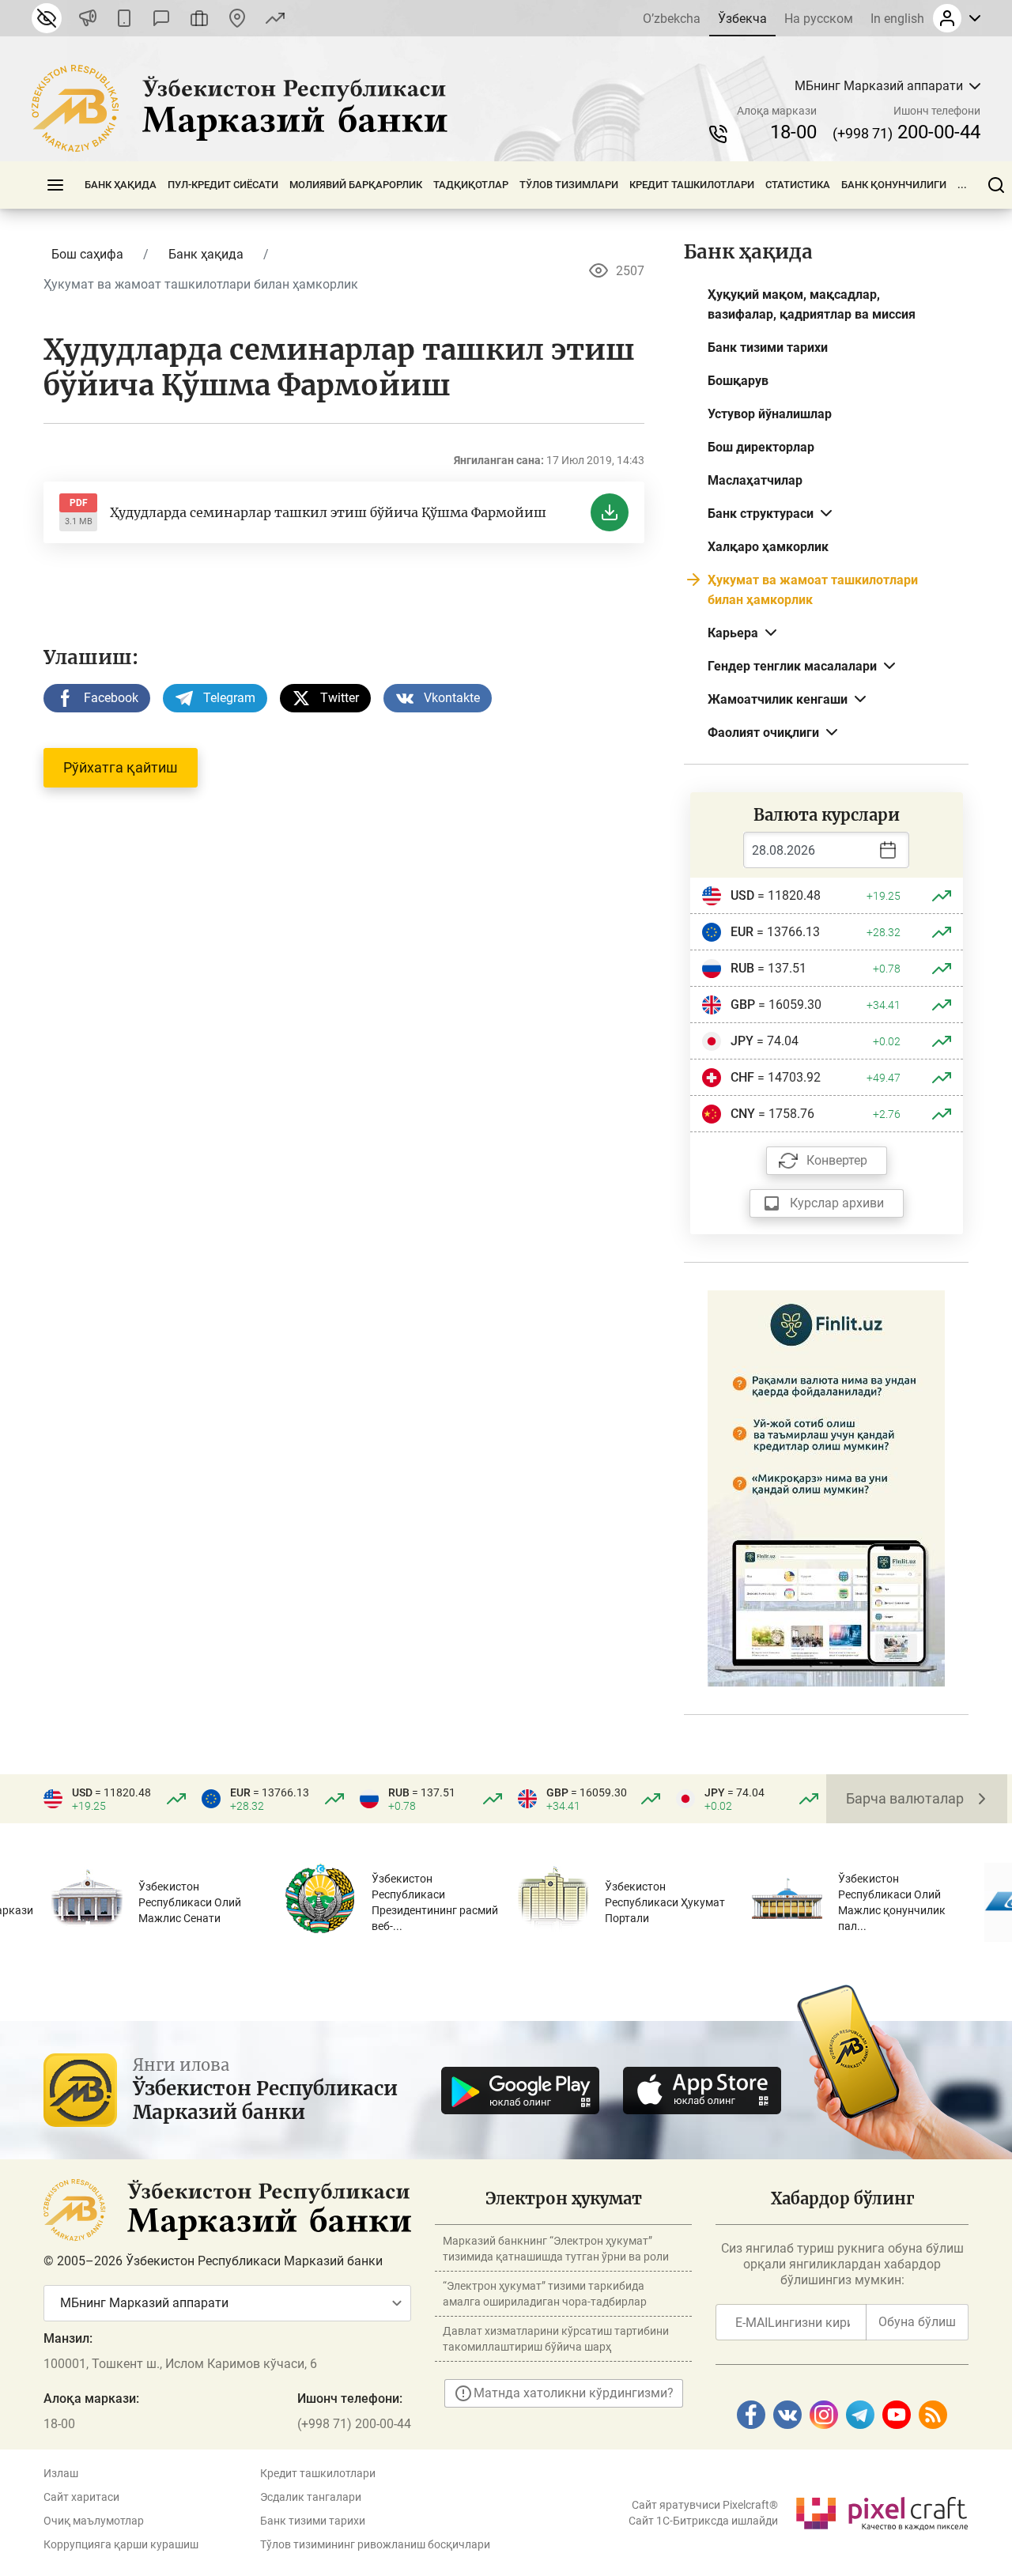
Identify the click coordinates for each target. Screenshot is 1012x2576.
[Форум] (161, 18)
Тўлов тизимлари (569, 185)
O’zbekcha (672, 19)
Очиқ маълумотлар (94, 2521)
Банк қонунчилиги (894, 185)
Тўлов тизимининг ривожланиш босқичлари (375, 2544)
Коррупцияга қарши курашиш (121, 2544)
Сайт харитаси (81, 2497)
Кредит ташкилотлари (692, 185)
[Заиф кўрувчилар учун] (47, 18)
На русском (819, 19)
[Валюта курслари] (275, 18)
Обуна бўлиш (917, 2322)
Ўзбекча (742, 19)
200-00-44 (906, 132)
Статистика (798, 185)
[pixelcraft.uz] (881, 2511)
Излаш (61, 2473)
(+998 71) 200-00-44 (354, 2424)
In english (897, 19)
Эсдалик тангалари (311, 2497)
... (962, 185)
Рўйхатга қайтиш (121, 767)
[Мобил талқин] (124, 18)
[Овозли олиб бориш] (88, 18)
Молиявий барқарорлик (356, 185)
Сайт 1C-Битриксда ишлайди (703, 2521)
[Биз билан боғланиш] (237, 18)
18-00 (793, 132)
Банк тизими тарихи (313, 2521)
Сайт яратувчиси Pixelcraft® (705, 2505)
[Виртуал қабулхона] (199, 18)
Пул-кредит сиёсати (223, 185)
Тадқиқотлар (471, 185)
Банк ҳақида (121, 185)
